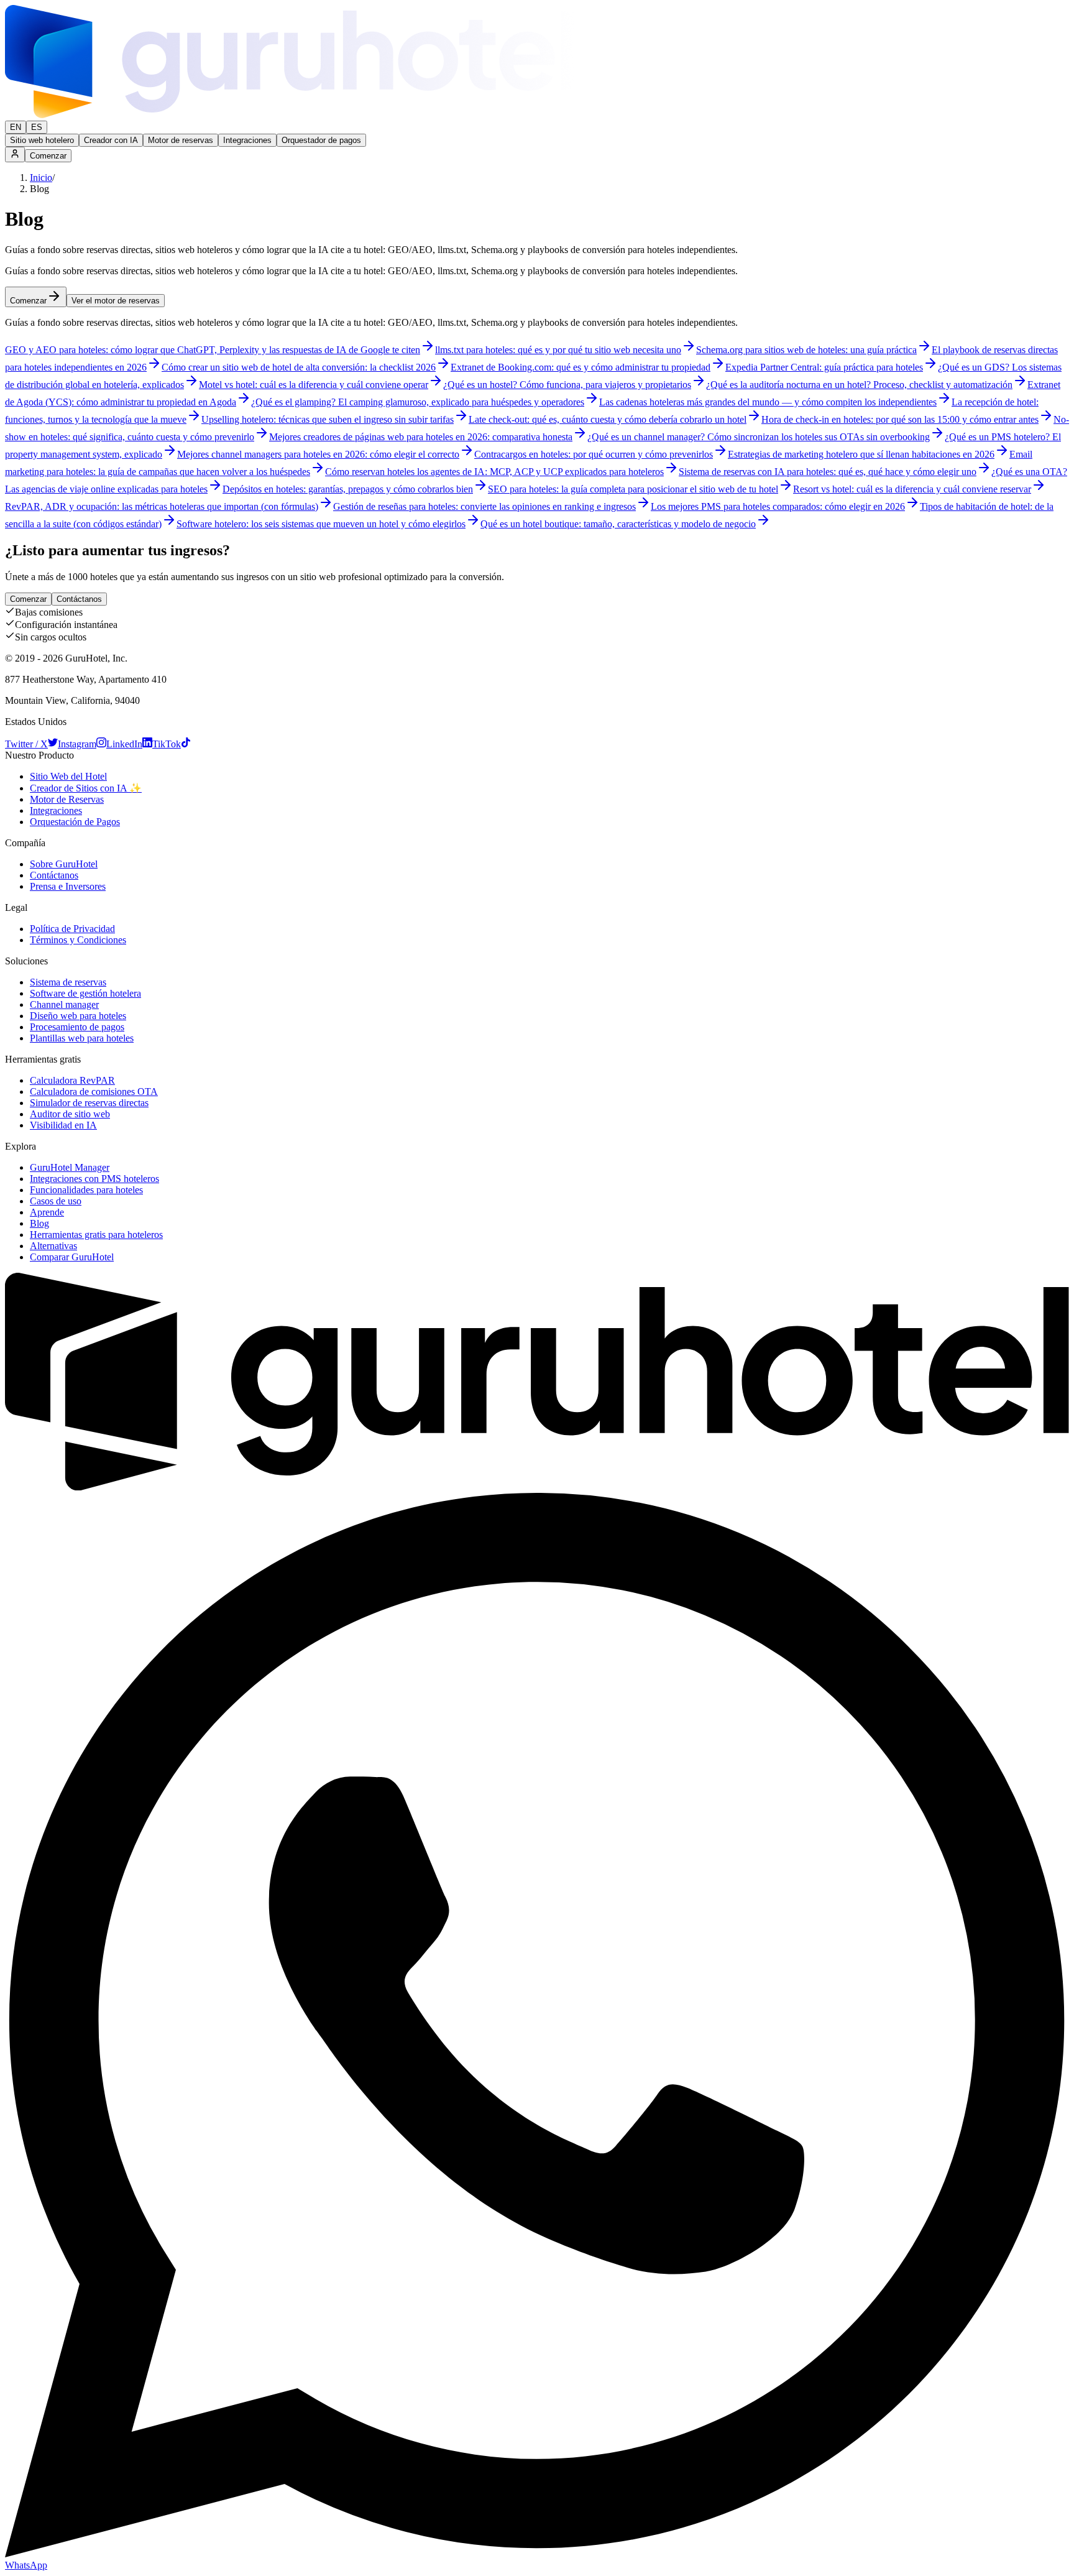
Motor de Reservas (67, 799)
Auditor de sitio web (70, 1114)
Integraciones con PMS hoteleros (94, 1179)
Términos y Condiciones (78, 940)
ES (37, 127)
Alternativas (53, 1246)
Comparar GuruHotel (72, 1257)
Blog (39, 1223)
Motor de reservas (181, 140)
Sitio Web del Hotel (68, 776)
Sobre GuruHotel (64, 864)
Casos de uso (56, 1201)
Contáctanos (79, 599)
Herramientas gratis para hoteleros (96, 1235)
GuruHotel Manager (70, 1167)
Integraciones (247, 140)
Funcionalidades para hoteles (86, 1190)
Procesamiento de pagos (77, 1027)
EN (16, 127)
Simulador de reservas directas (89, 1103)
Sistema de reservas (68, 982)
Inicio (41, 178)
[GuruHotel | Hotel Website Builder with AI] (290, 115)
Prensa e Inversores (68, 886)
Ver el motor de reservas (116, 301)
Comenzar (48, 156)
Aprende (47, 1212)
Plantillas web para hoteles (82, 1038)
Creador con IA (111, 140)
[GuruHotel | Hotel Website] (537, 1487)
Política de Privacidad (72, 929)
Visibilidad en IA (63, 1125)
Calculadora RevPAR (72, 1080)
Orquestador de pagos (321, 140)
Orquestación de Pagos (75, 822)
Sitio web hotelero (42, 140)
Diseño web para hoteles (78, 1016)
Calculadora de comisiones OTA (94, 1092)
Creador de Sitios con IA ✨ (86, 788)
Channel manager (64, 1004)
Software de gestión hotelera (85, 993)
